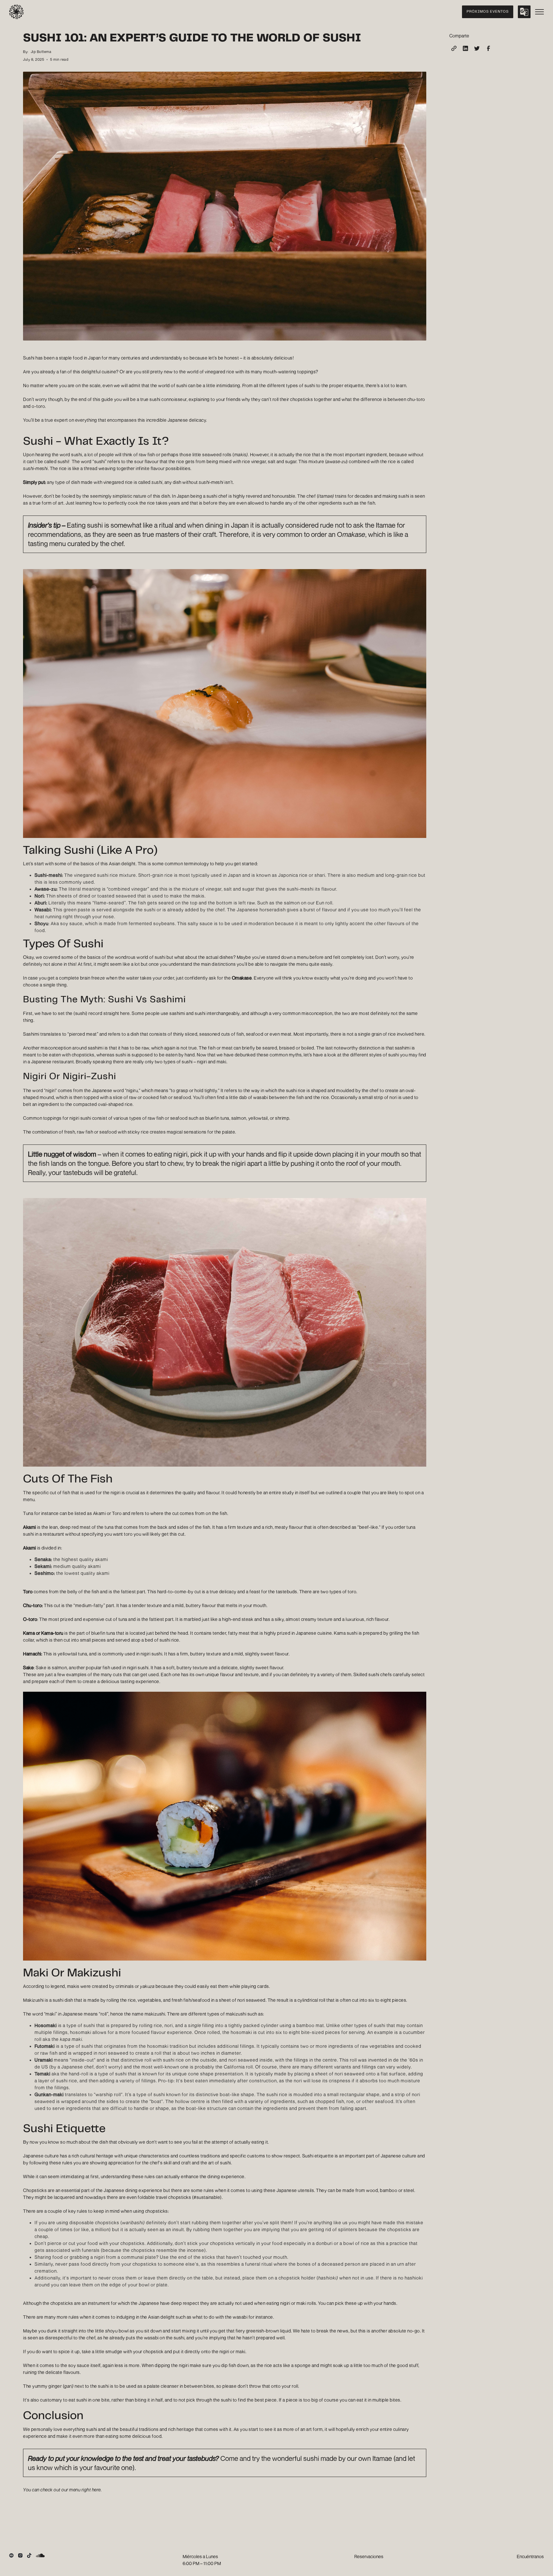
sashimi (177, 1013)
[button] (524, 12)
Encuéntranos (530, 2556)
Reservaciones (369, 2556)
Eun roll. (325, 903)
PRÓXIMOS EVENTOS (488, 12)
